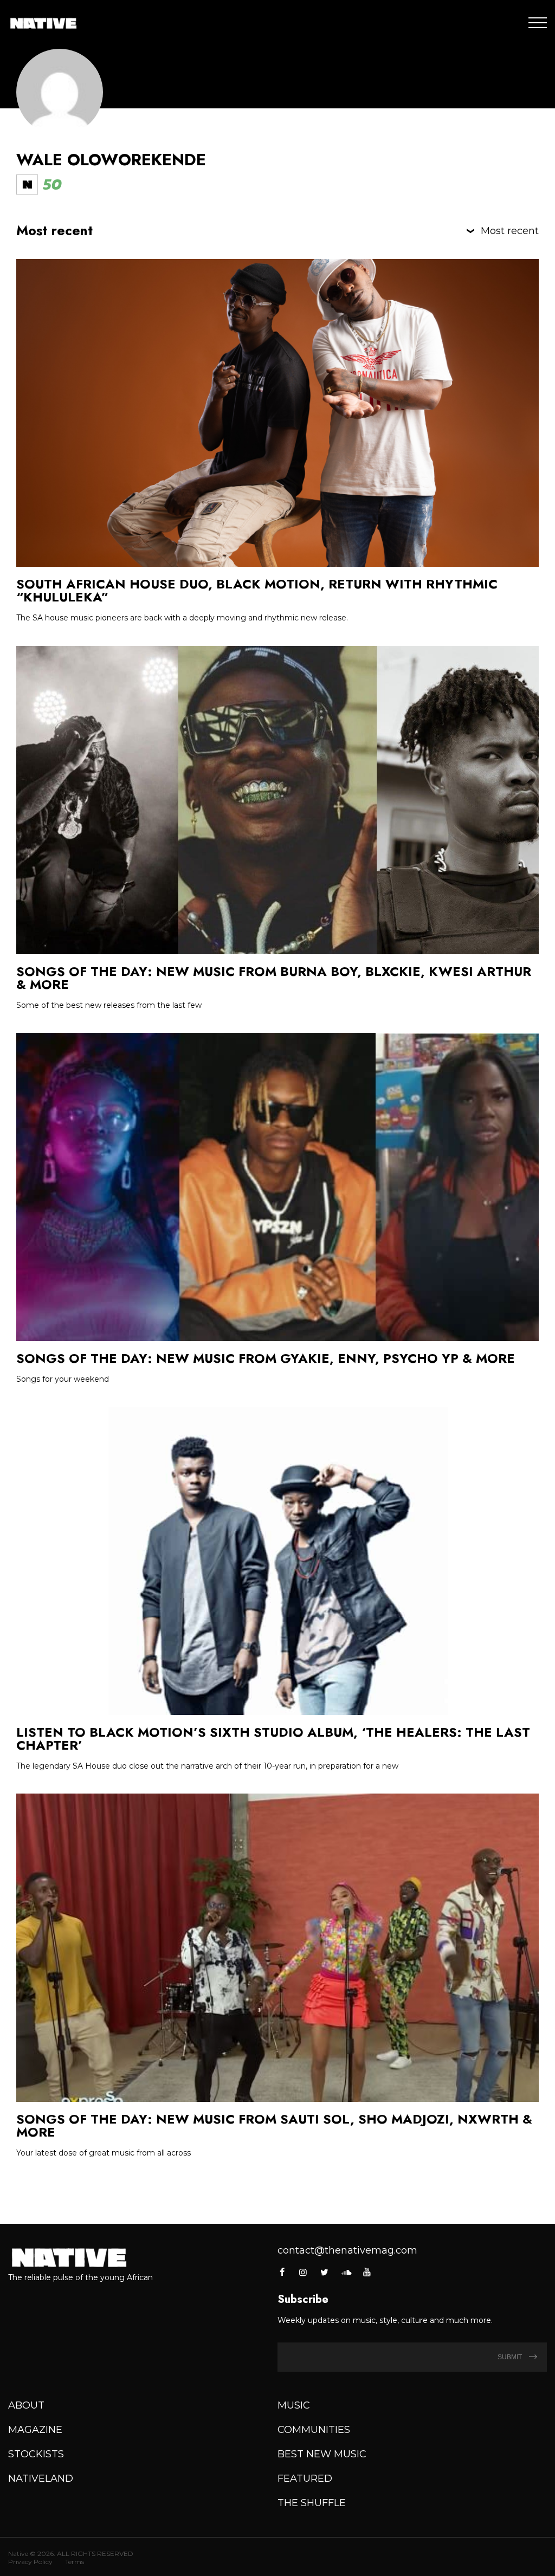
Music (294, 2405)
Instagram (303, 2272)
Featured (305, 2478)
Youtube (367, 2272)
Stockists (36, 2454)
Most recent (510, 231)
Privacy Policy (30, 2562)
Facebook (283, 2272)
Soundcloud (346, 2272)
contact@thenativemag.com (347, 2250)
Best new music (322, 2454)
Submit (511, 2357)
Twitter (325, 2272)
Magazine (35, 2430)
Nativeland (41, 2478)
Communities (314, 2430)
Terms (75, 2562)
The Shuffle (312, 2503)
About (26, 2405)
